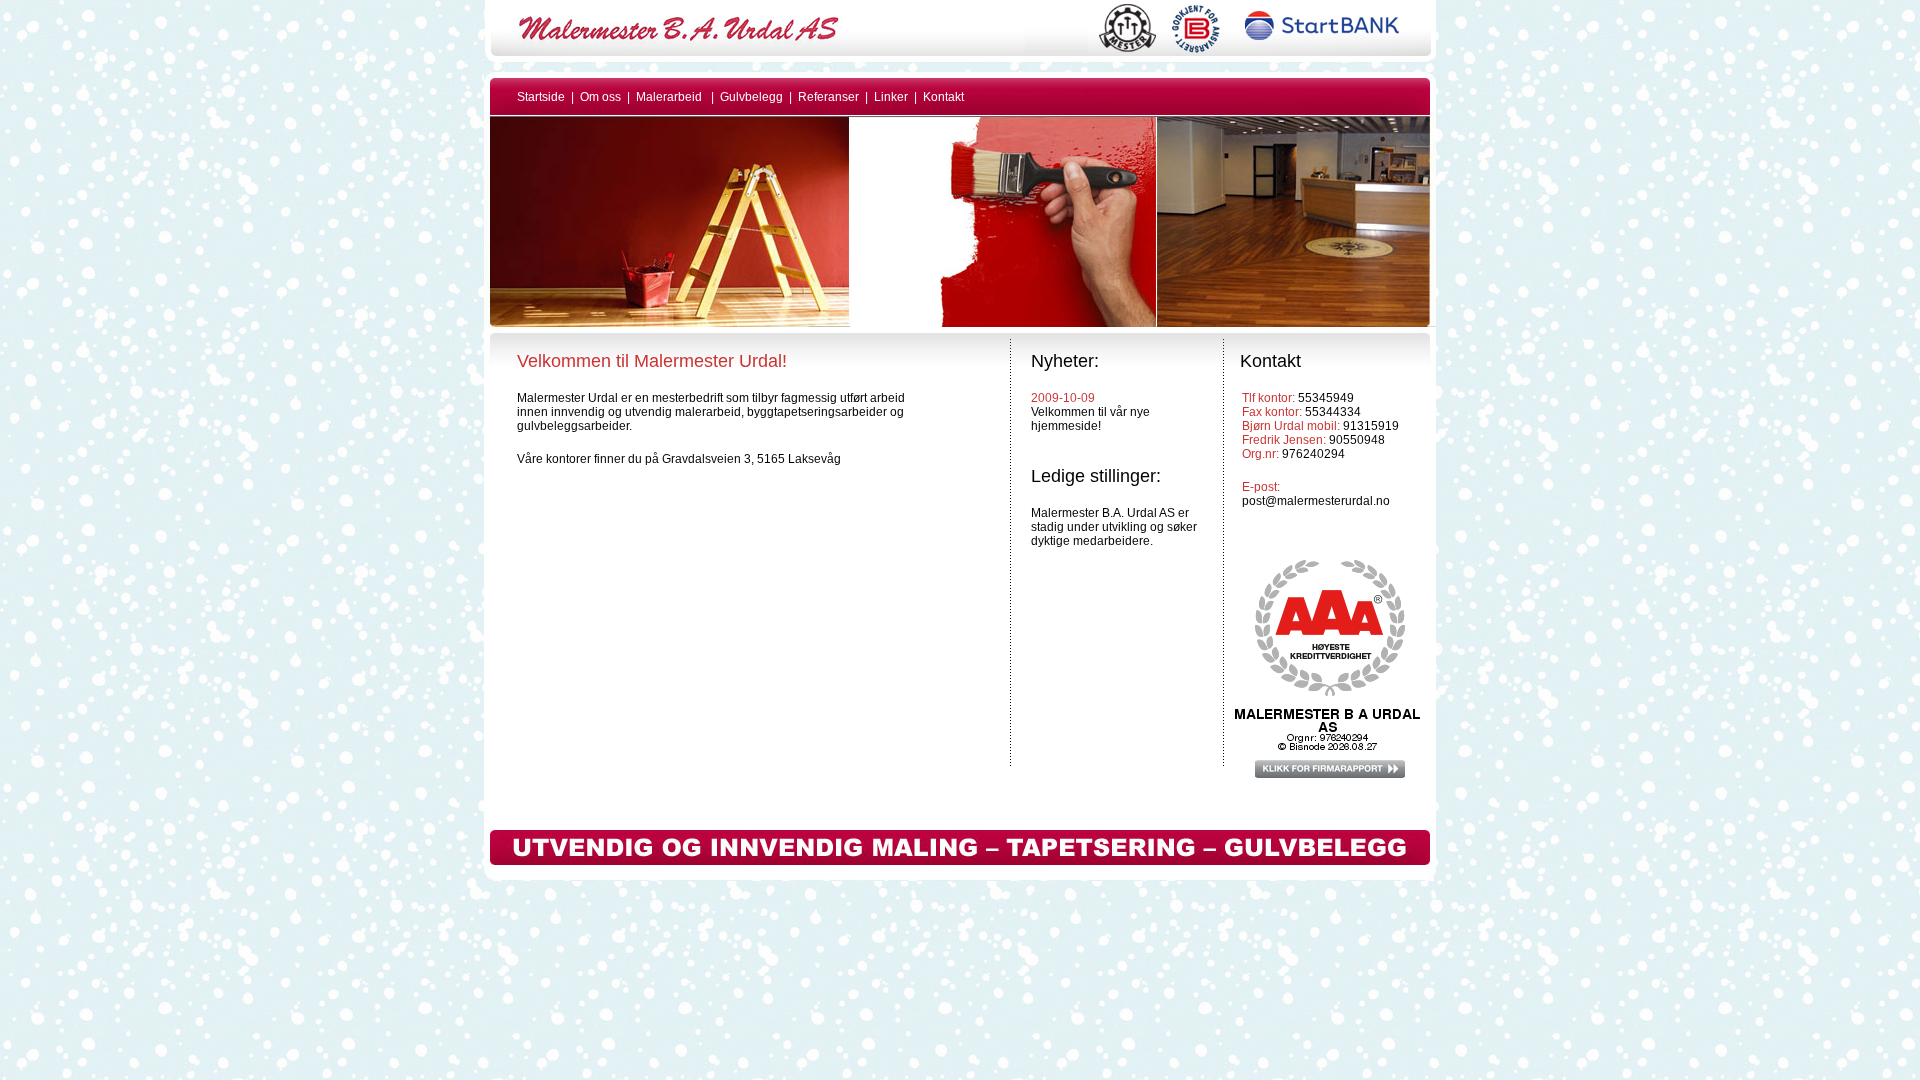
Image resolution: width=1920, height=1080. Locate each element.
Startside (541, 97)
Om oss (600, 97)
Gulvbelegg (751, 97)
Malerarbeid (669, 97)
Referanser (830, 97)
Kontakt (943, 97)
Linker (892, 97)
